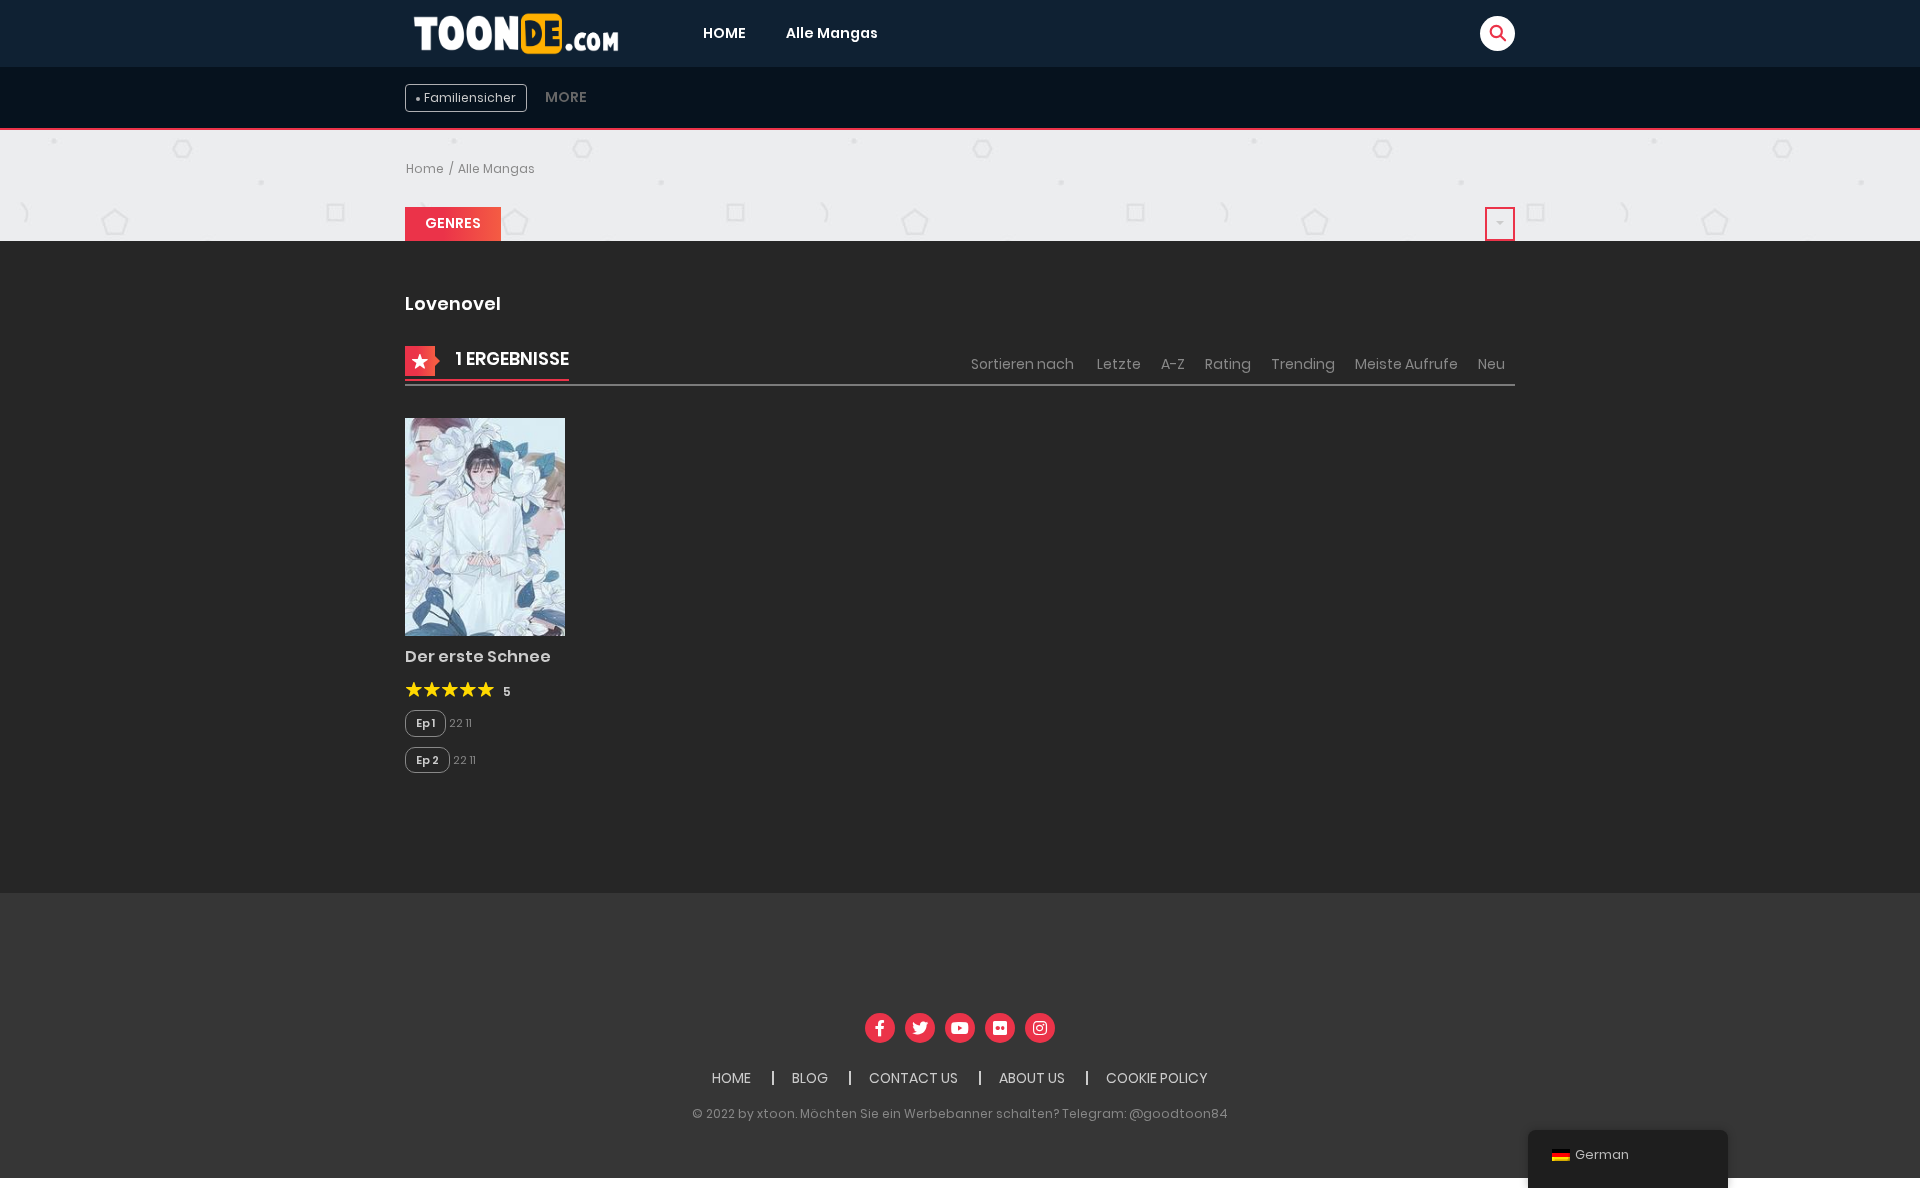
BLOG (810, 1078)
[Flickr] (1000, 1028)
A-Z (1173, 364)
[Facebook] (880, 1028)
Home (425, 168)
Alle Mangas (832, 33)
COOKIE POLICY (1157, 1078)
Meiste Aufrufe (1406, 364)
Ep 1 (425, 723)
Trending (1303, 364)
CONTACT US (913, 1078)
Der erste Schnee (478, 656)
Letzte (1119, 364)
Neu (1491, 364)
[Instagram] (1040, 1028)
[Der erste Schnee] (485, 526)
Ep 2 (427, 760)
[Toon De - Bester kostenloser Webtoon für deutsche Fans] (521, 32)
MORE (566, 97)
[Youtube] (960, 1028)
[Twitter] (920, 1028)
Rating (1228, 364)
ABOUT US (1032, 1078)
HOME (724, 33)
